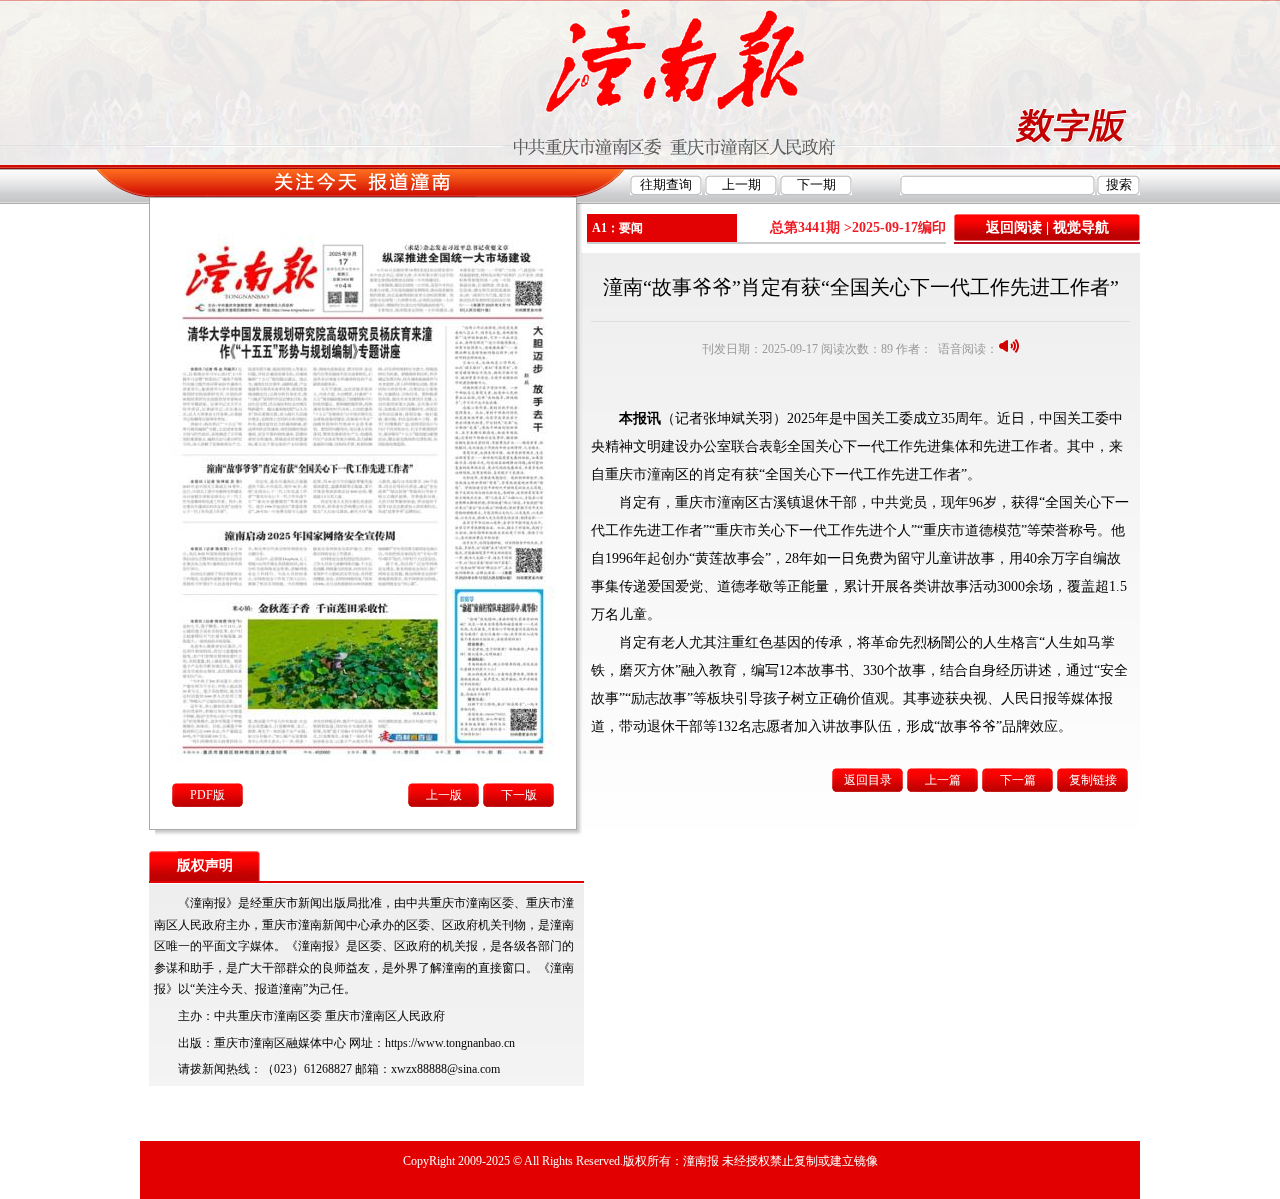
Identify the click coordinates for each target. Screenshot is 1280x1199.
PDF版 (207, 795)
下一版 (519, 795)
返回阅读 (1014, 227)
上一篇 (943, 780)
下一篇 (1018, 780)
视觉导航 (1081, 227)
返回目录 (868, 780)
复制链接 (1093, 780)
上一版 (444, 795)
